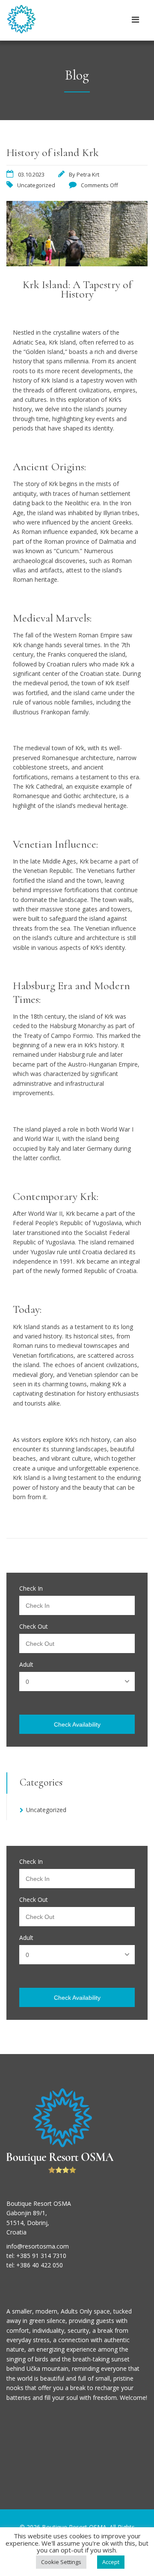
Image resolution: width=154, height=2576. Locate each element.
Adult (26, 1665)
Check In (31, 1589)
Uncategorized (36, 185)
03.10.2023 (31, 174)
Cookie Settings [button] (61, 2562)
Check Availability (77, 1724)
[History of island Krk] (77, 264)
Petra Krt (88, 174)
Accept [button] (111, 2562)
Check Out (34, 1627)
